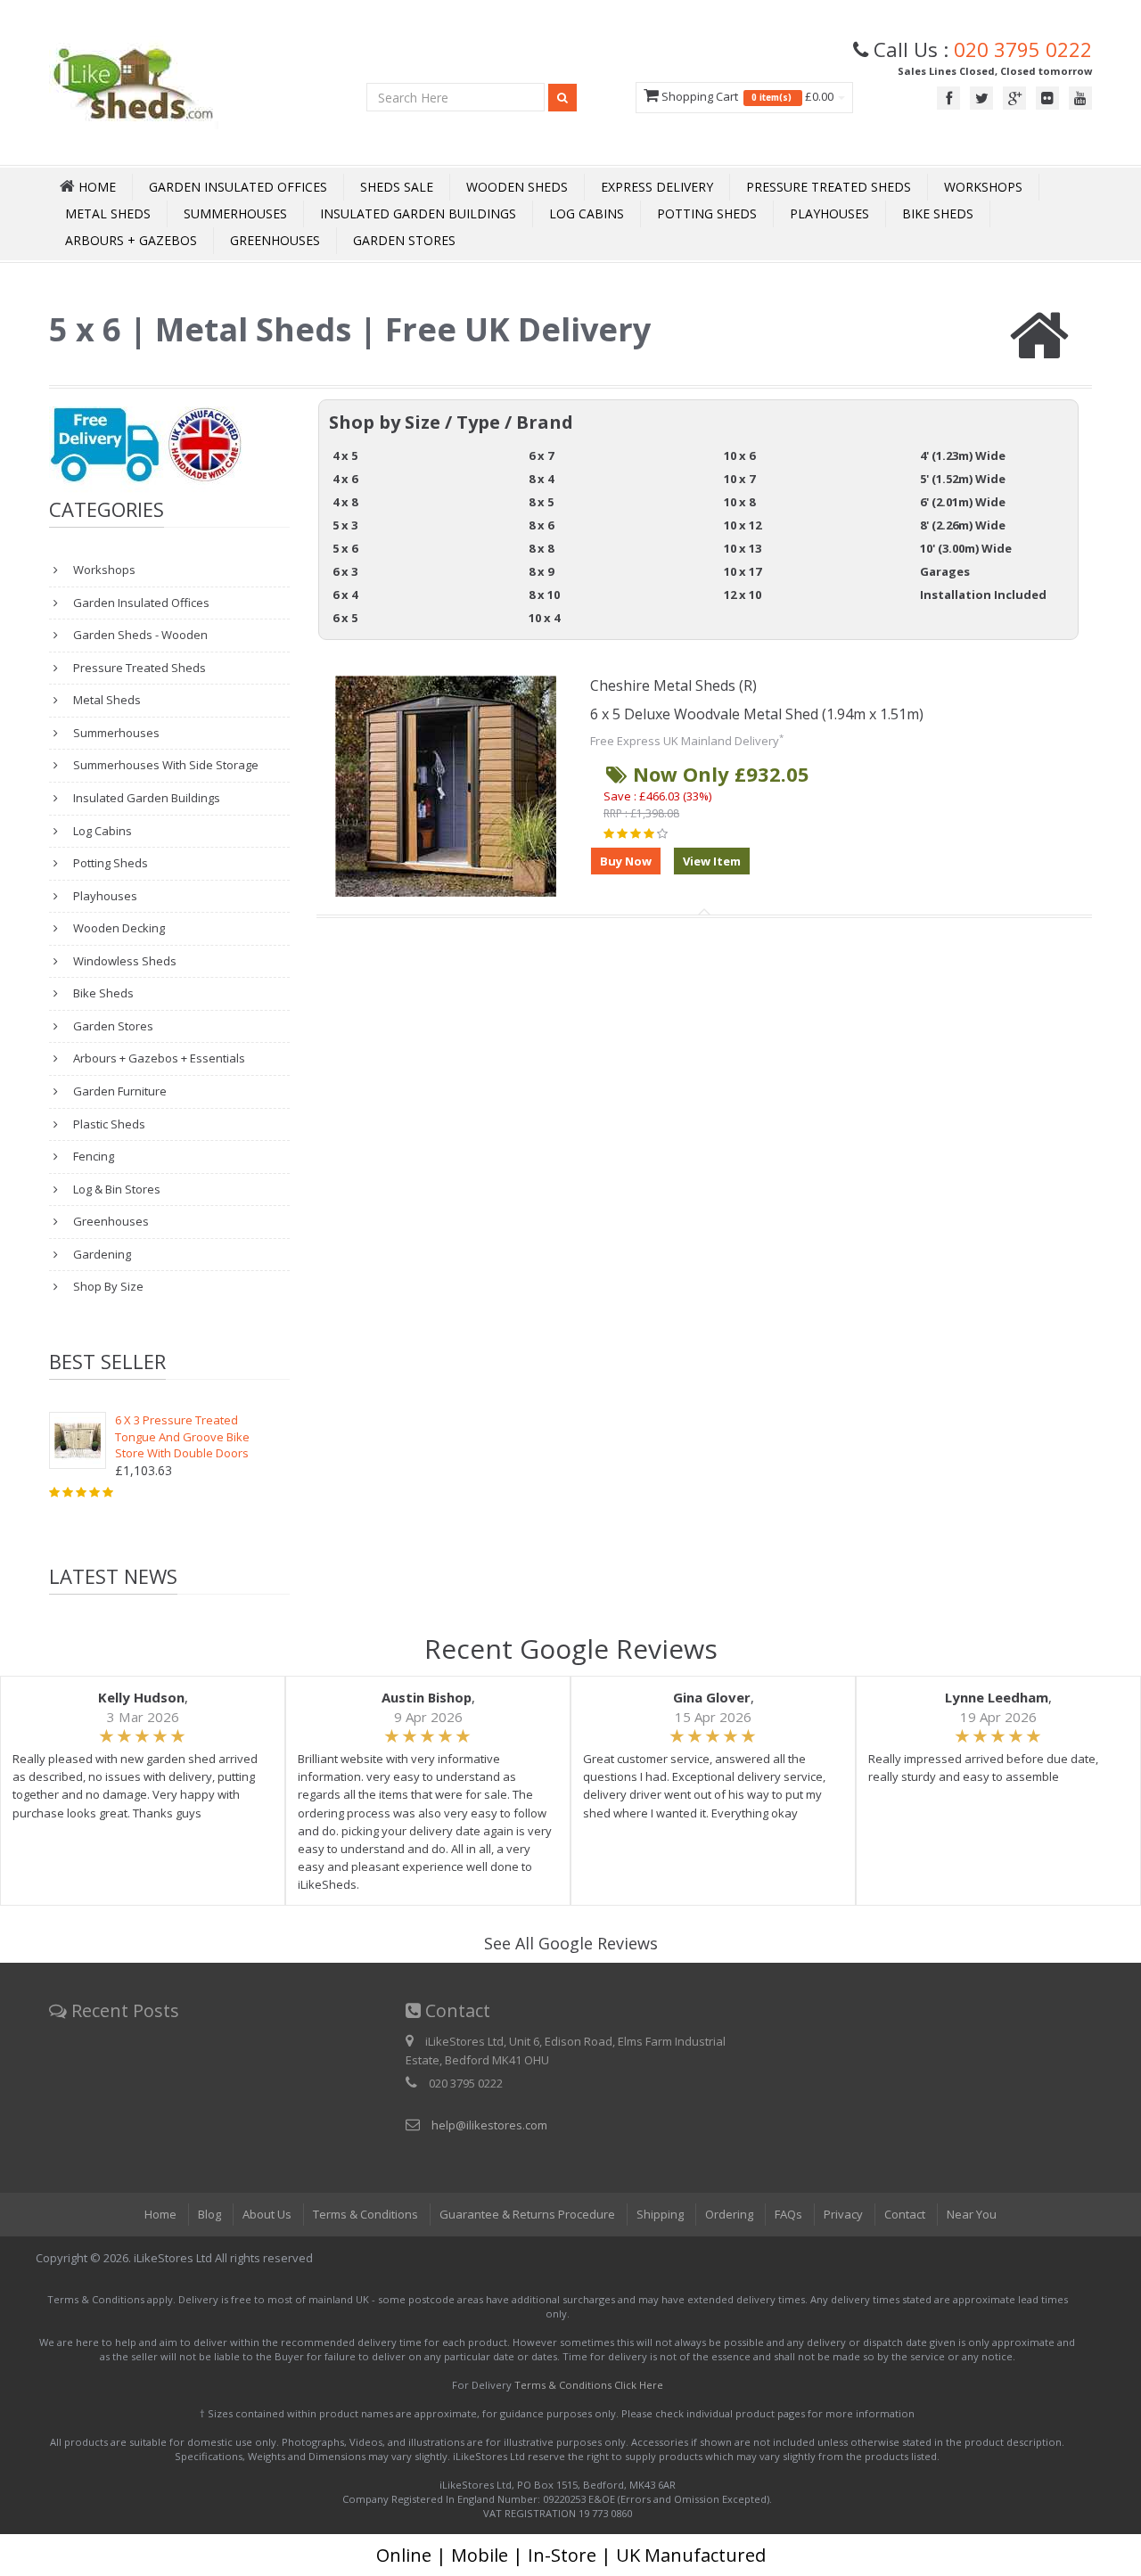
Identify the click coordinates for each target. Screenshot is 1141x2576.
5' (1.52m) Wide (963, 479)
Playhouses (829, 213)
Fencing (92, 1156)
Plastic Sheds (108, 1124)
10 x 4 (544, 618)
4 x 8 (345, 502)
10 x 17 (743, 571)
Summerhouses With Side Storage (164, 765)
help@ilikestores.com (489, 2125)
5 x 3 (345, 525)
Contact (905, 2214)
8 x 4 (541, 479)
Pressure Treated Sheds (829, 187)
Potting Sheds (707, 213)
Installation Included (983, 595)
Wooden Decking (118, 928)
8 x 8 (541, 548)
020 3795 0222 (1023, 49)
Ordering (729, 2214)
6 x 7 (541, 455)
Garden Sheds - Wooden (139, 635)
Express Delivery (657, 187)
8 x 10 (544, 595)
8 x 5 (541, 502)
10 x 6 (739, 455)
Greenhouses (275, 240)
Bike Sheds (938, 213)
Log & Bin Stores (115, 1189)
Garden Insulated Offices (238, 187)
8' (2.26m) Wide (963, 525)
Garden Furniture (119, 1091)
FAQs (788, 2214)
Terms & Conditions (365, 2214)
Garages (945, 571)
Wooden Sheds (517, 187)
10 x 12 (743, 525)
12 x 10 (743, 595)
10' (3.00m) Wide (966, 548)
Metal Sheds (108, 213)
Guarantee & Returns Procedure (527, 2214)
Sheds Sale (397, 187)
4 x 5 (345, 455)
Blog (209, 2214)
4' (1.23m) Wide (963, 455)
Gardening (101, 1254)
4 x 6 (345, 479)
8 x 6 (541, 525)
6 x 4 (345, 595)
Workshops (983, 187)
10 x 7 (739, 479)
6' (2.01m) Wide (963, 502)
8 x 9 (541, 571)
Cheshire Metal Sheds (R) (673, 685)
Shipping (660, 2214)
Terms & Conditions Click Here (589, 2385)
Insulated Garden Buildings (418, 213)
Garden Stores (404, 240)
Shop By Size (107, 1286)
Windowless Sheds (123, 961)
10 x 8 (739, 502)
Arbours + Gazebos (131, 240)
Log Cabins (587, 213)
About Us (267, 2214)
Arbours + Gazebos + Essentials (158, 1058)
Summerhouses (235, 213)
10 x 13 (743, 548)
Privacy (843, 2214)
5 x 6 (345, 548)
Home (160, 2214)
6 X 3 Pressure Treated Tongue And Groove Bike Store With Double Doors (182, 1436)
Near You (972, 2214)
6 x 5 (345, 618)
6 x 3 (345, 571)
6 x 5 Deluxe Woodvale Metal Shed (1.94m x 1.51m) (757, 714)
